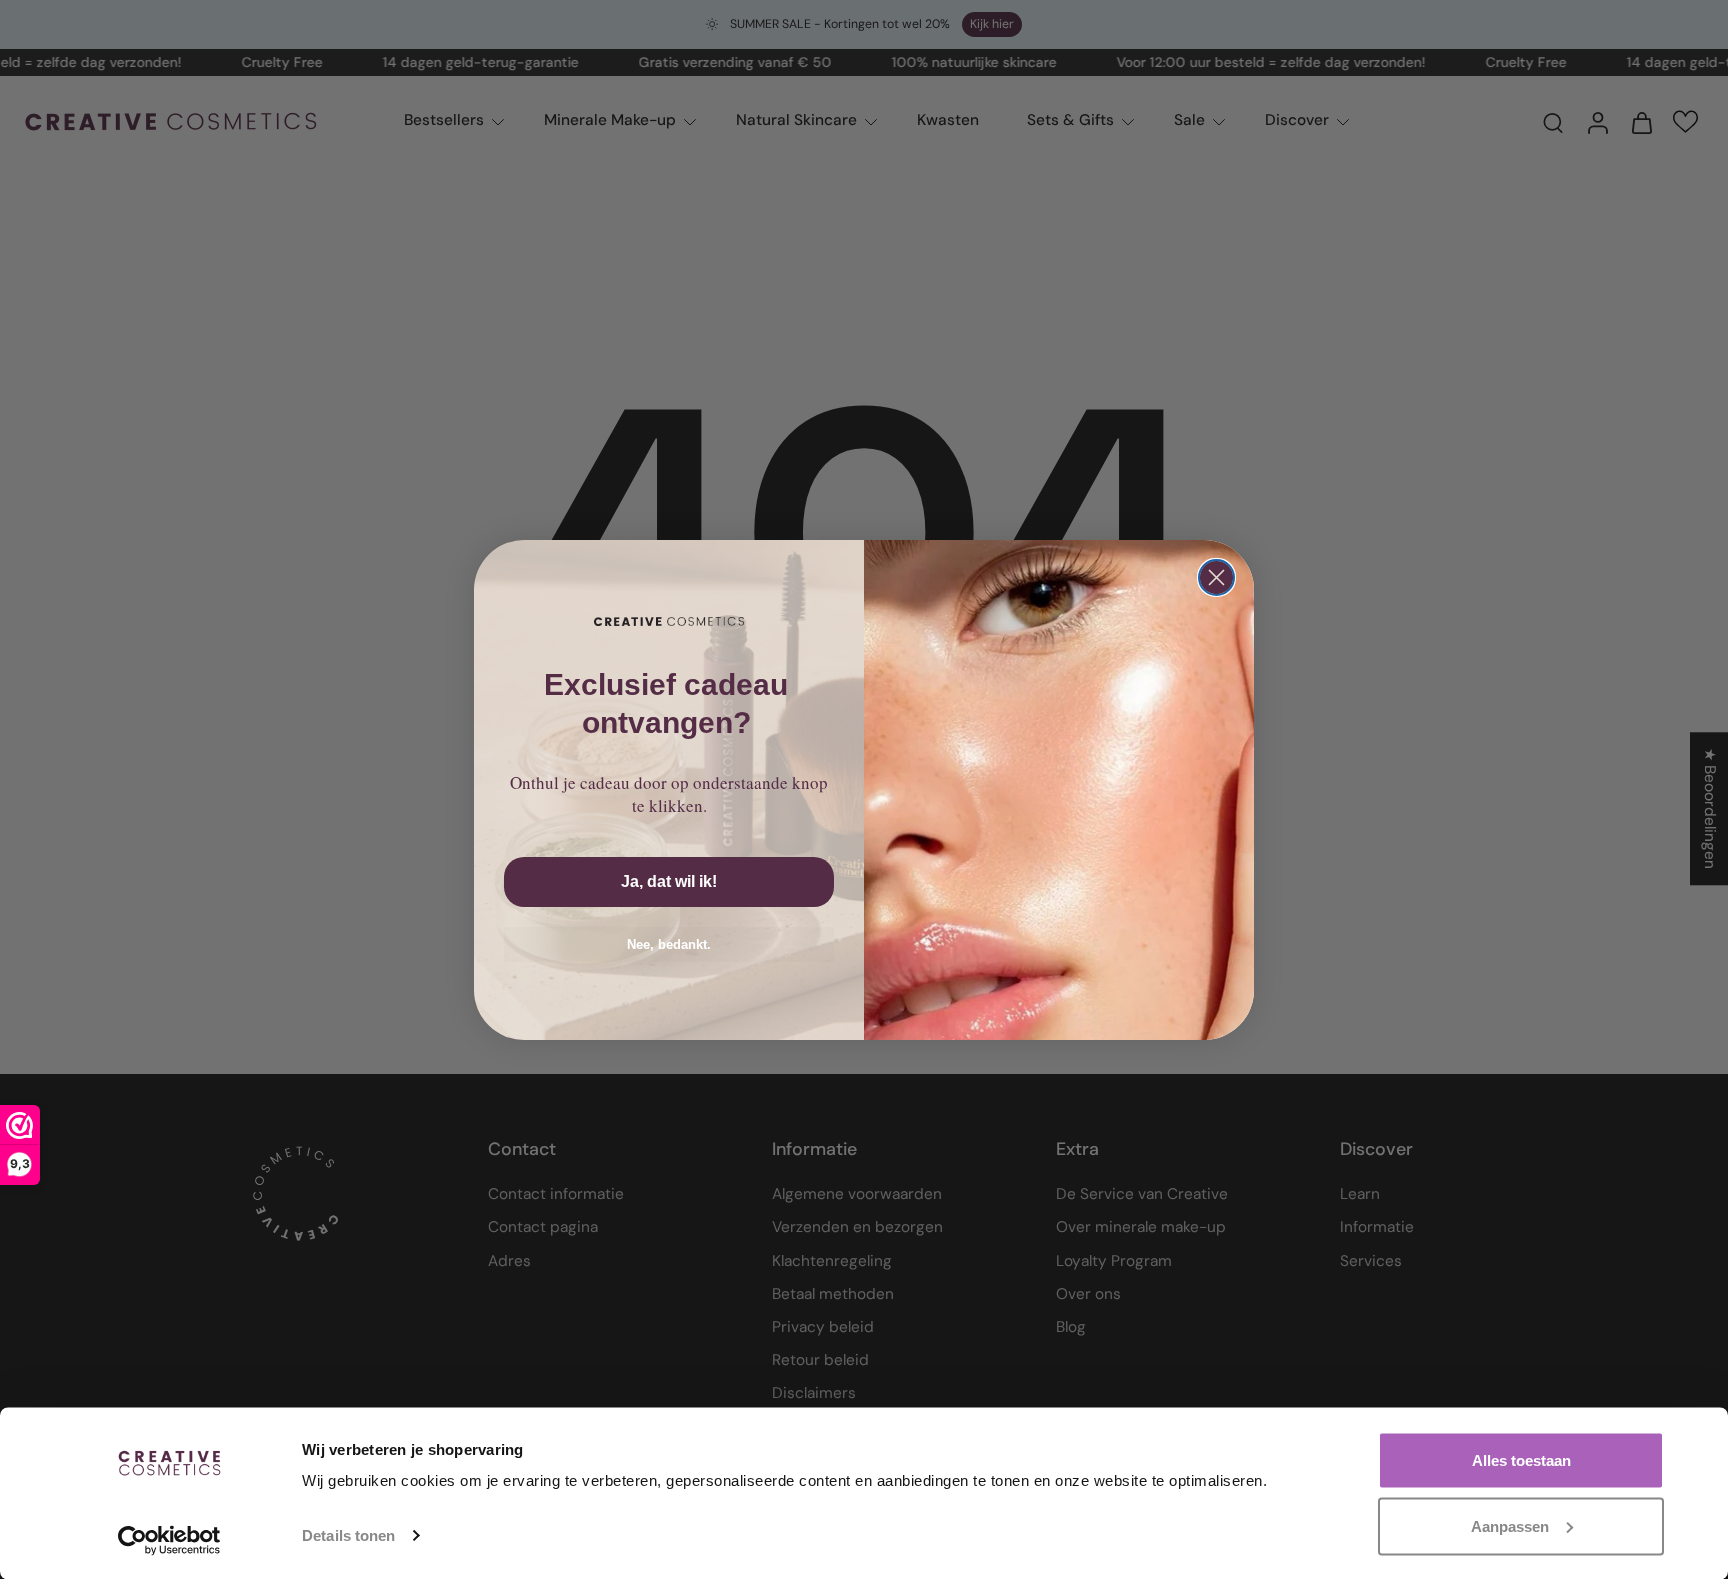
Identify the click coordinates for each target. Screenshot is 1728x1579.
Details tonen (348, 1535)
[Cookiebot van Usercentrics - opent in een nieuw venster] (169, 1540)
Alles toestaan (1521, 1460)
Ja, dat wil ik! (669, 881)
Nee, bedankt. (669, 944)
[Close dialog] (1216, 577)
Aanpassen (1510, 1525)
